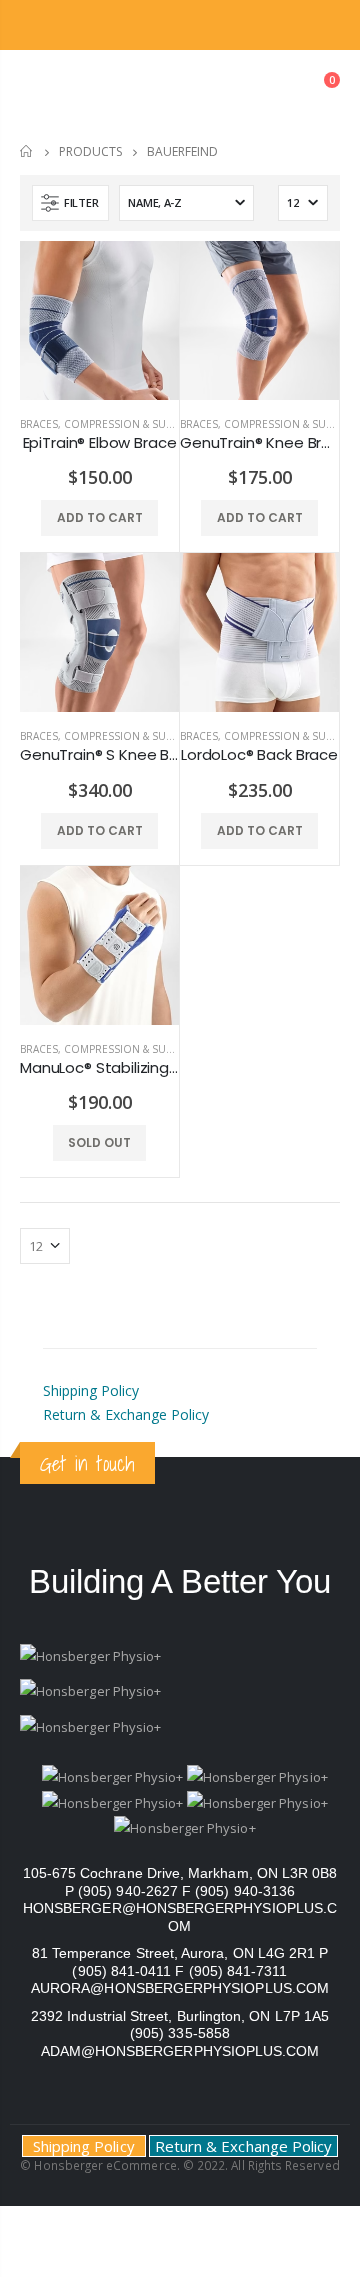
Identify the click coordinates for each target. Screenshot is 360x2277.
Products (90, 151)
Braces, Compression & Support (109, 424)
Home (27, 151)
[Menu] (35, 89)
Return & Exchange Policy (126, 1414)
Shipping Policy (91, 1390)
